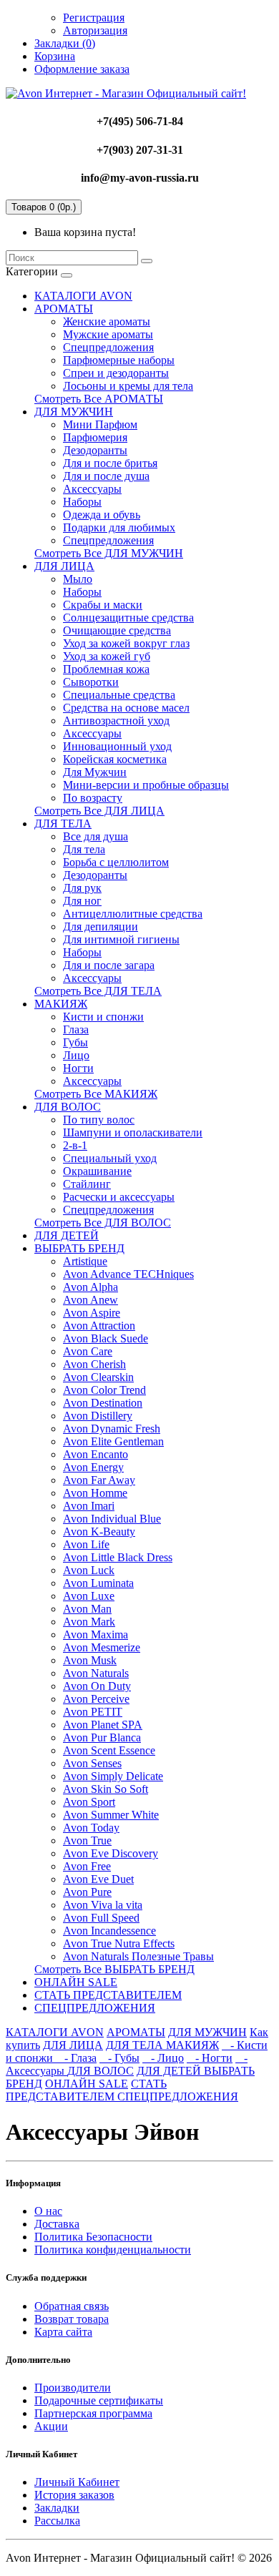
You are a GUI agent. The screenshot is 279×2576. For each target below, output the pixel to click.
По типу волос (99, 1120)
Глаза (76, 1029)
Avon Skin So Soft (106, 1789)
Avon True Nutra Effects (119, 1943)
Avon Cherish (94, 1364)
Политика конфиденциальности (113, 2250)
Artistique (85, 1261)
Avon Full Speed (101, 1918)
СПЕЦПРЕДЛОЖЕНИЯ (95, 2008)
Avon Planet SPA (103, 1725)
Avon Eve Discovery (111, 1853)
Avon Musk (90, 1660)
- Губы (119, 2058)
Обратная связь (72, 2306)
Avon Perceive (96, 1699)
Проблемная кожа (106, 669)
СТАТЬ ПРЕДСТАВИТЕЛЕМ (108, 1995)
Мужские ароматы (108, 334)
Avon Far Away (99, 1480)
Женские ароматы (107, 321)
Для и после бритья (110, 463)
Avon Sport (89, 1802)
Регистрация (94, 18)
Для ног (82, 901)
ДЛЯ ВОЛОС (68, 1107)
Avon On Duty (97, 1686)
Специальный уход (110, 1158)
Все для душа (96, 836)
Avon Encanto (96, 1454)
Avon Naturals (96, 1673)
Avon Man (87, 1609)
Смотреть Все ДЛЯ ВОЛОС (103, 1223)
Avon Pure (87, 1892)
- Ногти (210, 2058)
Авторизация (95, 30)
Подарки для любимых (119, 527)
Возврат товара (72, 2319)
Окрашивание (97, 1171)
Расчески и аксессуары (119, 1197)
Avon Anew (90, 1300)
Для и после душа (106, 476)
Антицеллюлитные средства (133, 914)
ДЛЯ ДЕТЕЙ (67, 1235)
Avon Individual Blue (112, 1519)
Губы (75, 1042)
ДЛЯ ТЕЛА (63, 824)
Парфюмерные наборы (119, 360)
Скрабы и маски (103, 605)
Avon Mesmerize (102, 1647)
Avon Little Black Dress (118, 1557)
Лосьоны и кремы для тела (128, 386)
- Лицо (163, 2058)
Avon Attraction (99, 1326)
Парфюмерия (95, 437)
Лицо (76, 1055)
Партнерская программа (93, 2413)
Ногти (78, 1068)
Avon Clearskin (98, 1377)
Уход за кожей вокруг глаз (126, 643)
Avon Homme (95, 1493)
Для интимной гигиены (121, 939)
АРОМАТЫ (64, 309)
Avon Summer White (111, 1815)
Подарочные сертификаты (99, 2400)
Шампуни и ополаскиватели (133, 1132)
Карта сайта (63, 2332)
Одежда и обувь (102, 515)
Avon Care (88, 1351)
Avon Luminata (98, 1583)
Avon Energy (93, 1467)
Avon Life (86, 1544)
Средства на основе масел (126, 708)
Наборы (82, 502)
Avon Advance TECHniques (128, 1274)
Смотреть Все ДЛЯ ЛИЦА (99, 811)
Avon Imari (89, 1506)
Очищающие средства (117, 630)
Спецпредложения (108, 347)
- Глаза (76, 2058)
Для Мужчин (95, 772)
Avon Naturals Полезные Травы (138, 1956)
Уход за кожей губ (107, 656)
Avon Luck (89, 1570)
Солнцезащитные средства (128, 618)
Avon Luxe (89, 1596)
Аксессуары (92, 489)
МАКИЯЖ (61, 1004)
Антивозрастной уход (116, 721)
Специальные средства (119, 695)
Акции (51, 2426)
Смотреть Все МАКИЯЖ (96, 1094)
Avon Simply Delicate (113, 1776)
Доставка (57, 2224)
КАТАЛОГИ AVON (83, 296)
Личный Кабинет (77, 2482)
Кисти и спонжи (103, 1017)
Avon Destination (103, 1403)
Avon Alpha (90, 1287)
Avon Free (87, 1866)
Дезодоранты (95, 450)
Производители (73, 2388)
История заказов (74, 2495)
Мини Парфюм (100, 424)
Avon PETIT (93, 1712)
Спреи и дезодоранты (116, 373)
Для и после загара (109, 965)
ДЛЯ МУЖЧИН (74, 412)
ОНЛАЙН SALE (76, 1982)
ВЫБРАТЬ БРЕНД (79, 1248)
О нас (48, 2211)
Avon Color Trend (104, 1390)
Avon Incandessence (109, 1931)
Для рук (82, 888)
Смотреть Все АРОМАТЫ (99, 399)
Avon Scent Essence (109, 1750)
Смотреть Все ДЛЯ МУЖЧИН (109, 553)
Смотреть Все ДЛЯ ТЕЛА (98, 991)
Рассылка (57, 2521)
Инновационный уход (117, 746)
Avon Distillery (98, 1416)
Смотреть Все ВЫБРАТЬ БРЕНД (114, 1969)
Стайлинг (87, 1184)
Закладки (57, 2508)
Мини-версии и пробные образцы (146, 785)
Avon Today (91, 1828)
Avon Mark (89, 1622)
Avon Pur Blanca (102, 1737)
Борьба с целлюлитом (116, 862)
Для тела (84, 849)
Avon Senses (92, 1763)
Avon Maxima (96, 1634)
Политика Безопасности (93, 2237)
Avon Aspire (92, 1313)
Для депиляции (101, 926)
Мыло (78, 579)
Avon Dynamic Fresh (112, 1429)
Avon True (87, 1840)
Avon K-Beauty (99, 1532)
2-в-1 (75, 1145)
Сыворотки (91, 682)
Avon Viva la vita (103, 1905)
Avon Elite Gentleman (113, 1441)
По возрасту (93, 798)
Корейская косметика (115, 759)
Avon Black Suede (106, 1338)
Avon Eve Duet (98, 1879)
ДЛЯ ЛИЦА (64, 566)
